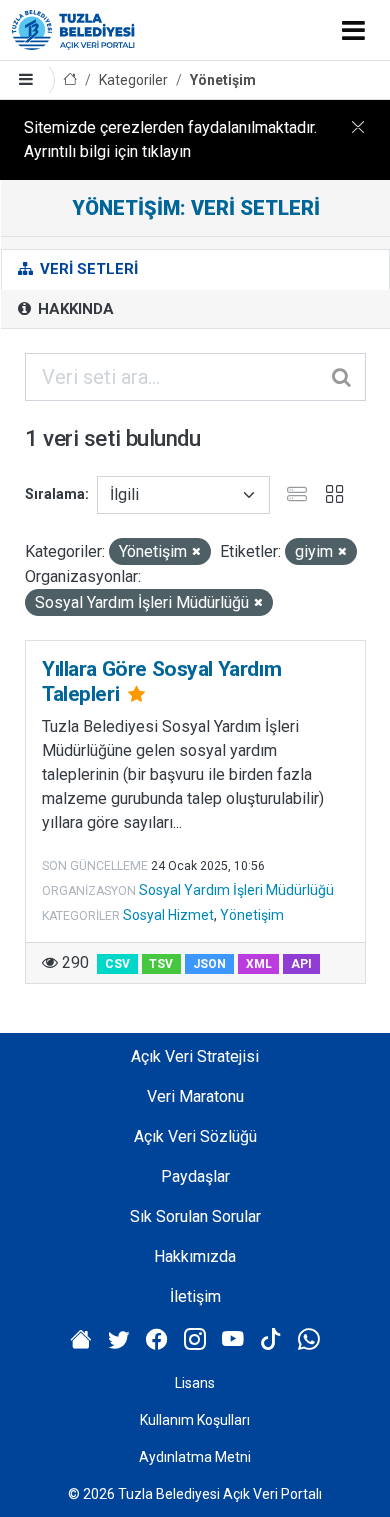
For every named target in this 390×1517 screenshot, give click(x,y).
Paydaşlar (195, 1176)
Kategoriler (133, 80)
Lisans (195, 1383)
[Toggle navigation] (353, 30)
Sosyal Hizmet (168, 915)
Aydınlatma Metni (195, 1457)
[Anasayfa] (70, 80)
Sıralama (55, 494)
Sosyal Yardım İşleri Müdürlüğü (236, 890)
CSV (117, 964)
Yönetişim (223, 80)
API (301, 964)
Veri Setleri (87, 269)
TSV (161, 964)
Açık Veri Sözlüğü (195, 1136)
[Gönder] (343, 377)
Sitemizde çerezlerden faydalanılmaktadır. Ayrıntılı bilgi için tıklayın (170, 139)
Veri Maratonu (195, 1096)
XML (259, 964)
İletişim (195, 1296)
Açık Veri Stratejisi (195, 1056)
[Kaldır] (196, 552)
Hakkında (74, 309)
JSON (209, 964)
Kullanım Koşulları (195, 1420)
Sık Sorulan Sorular (195, 1216)
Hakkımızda (195, 1256)
